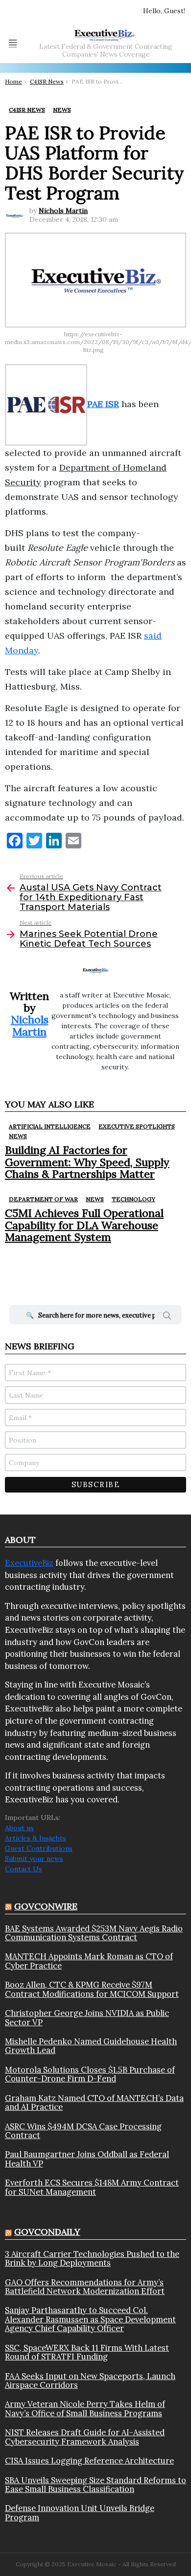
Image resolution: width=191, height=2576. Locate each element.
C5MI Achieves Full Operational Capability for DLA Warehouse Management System (84, 1225)
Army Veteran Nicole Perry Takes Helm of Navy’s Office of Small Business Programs (85, 2409)
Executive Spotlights (137, 1126)
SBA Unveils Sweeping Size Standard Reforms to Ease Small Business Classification (95, 2485)
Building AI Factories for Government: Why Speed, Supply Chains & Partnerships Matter (87, 1162)
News (18, 1136)
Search (167, 1317)
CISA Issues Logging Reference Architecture (89, 2461)
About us (19, 1828)
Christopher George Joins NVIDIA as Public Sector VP (87, 2018)
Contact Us (24, 1869)
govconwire (46, 1906)
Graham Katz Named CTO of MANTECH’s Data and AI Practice (94, 2103)
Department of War (43, 1199)
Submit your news (34, 1859)
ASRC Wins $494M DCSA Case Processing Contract (83, 2131)
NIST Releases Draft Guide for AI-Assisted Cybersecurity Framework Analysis (85, 2437)
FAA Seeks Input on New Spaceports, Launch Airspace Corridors (90, 2381)
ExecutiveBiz (29, 1563)
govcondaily (47, 2232)
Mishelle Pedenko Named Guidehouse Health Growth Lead (91, 2046)
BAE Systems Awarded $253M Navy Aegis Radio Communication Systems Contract (94, 1933)
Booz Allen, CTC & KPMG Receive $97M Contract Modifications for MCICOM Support (92, 1989)
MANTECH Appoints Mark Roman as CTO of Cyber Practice (89, 1961)
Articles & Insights (36, 1838)
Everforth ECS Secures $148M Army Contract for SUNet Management (92, 2187)
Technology (133, 1199)
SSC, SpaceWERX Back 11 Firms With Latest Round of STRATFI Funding (87, 2352)
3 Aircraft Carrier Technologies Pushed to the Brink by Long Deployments (92, 2259)
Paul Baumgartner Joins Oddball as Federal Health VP (87, 2159)
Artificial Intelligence (50, 1126)
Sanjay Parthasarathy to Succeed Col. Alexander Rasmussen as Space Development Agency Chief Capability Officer (90, 2319)
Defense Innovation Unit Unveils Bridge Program (80, 2513)
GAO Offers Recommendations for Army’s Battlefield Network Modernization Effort (85, 2287)
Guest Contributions (39, 1848)
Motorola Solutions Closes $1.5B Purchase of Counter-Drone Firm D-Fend (90, 2074)
